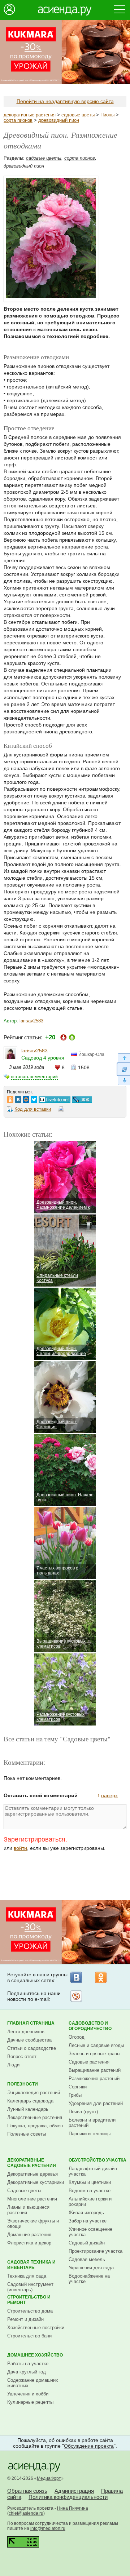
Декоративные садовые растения (32, 2163)
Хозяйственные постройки (36, 2328)
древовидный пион (59, 120)
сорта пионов (18, 120)
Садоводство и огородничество (90, 2026)
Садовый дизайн (87, 2243)
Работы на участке (28, 2364)
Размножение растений (94, 2078)
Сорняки (78, 2087)
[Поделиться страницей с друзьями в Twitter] (34, 1098)
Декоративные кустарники (36, 2182)
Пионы (107, 115)
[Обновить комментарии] (123, 1069)
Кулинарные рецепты (30, 2402)
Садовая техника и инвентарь (31, 2265)
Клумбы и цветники (90, 2182)
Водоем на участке (90, 2191)
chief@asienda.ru (26, 2513)
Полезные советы (27, 2134)
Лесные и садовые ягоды (96, 2045)
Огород (77, 2037)
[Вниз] (123, 1081)
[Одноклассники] (101, 1977)
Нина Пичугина (73, 2508)
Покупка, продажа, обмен (35, 2126)
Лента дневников (26, 2032)
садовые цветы (78, 115)
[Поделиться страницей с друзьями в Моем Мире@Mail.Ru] (26, 1098)
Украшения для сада (91, 2268)
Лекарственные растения (35, 2117)
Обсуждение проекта (89, 2446)
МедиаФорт (49, 2478)
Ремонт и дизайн (25, 2319)
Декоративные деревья (32, 2174)
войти (20, 1848)
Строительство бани (29, 2336)
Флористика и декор (29, 2243)
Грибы (75, 2095)
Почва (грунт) (83, 2112)
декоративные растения (30, 115)
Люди (13, 2065)
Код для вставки (33, 1109)
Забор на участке (88, 2221)
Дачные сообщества (29, 2040)
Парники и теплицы (90, 2134)
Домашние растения (29, 2235)
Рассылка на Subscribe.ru (76, 1996)
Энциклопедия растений (34, 2093)
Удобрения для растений (96, 2103)
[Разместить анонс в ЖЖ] (82, 1098)
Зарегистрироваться (34, 1839)
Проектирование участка (96, 2251)
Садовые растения (89, 2062)
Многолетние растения (32, 2199)
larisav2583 (31, 1021)
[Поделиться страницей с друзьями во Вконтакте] (18, 1098)
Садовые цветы (24, 2191)
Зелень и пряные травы (94, 2054)
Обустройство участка (97, 2160)
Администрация (74, 2491)
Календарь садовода (30, 2101)
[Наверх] (123, 1058)
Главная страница (31, 2023)
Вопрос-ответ (22, 2057)
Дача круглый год (27, 2372)
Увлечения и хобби (28, 2394)
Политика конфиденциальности (68, 2497)
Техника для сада (27, 2276)
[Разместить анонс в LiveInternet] (54, 1098)
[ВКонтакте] (76, 1977)
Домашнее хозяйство (35, 2355)
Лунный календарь (28, 2109)
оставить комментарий (34, 1077)
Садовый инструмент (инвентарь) (30, 2287)
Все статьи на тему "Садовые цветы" (57, 1739)
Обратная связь (27, 2491)
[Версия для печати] (61, 1110)
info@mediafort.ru (48, 2528)
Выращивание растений (95, 2070)
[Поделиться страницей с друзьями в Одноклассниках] (10, 1098)
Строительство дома (30, 2311)
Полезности (23, 2084)
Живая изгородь (86, 2213)
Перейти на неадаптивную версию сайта (65, 101)
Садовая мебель (87, 2259)
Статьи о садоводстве (32, 2048)
